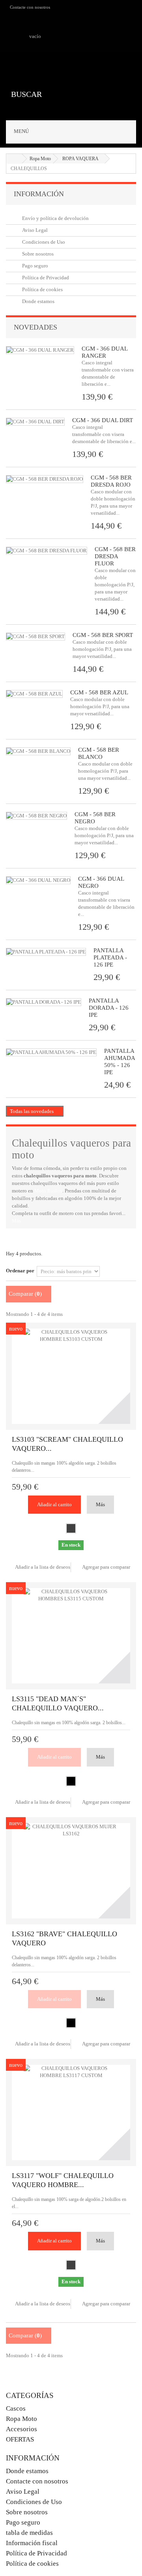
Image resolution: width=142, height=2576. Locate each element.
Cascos (16, 2408)
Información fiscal (32, 2543)
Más (16, 1221)
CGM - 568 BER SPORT (103, 635)
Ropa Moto (21, 2419)
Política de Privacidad (45, 278)
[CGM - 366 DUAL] (38, 880)
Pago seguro (35, 266)
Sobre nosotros (37, 254)
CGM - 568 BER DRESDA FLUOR (115, 556)
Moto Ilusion (48, 1191)
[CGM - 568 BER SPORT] (35, 637)
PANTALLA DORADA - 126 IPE (109, 1008)
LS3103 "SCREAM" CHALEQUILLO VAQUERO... (67, 1444)
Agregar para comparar (106, 1567)
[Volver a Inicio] (14, 159)
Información (39, 194)
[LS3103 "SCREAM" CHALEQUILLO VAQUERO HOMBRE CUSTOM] (71, 1376)
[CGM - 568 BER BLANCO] (38, 751)
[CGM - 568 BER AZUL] (34, 694)
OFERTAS (20, 2439)
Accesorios (21, 2429)
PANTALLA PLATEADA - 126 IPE (110, 957)
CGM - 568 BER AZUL (99, 692)
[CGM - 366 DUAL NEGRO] (35, 422)
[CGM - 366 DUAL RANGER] (40, 350)
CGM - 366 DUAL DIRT (103, 420)
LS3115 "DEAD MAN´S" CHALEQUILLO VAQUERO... (58, 1703)
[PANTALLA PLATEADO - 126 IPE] (46, 952)
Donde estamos (38, 301)
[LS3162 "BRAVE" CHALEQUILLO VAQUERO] (71, 1871)
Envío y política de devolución (55, 218)
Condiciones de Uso (43, 242)
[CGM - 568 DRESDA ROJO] (45, 479)
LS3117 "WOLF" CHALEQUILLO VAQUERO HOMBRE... (63, 2180)
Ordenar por (20, 1271)
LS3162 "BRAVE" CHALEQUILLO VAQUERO (64, 1938)
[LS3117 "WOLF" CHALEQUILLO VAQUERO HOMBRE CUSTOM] (71, 2113)
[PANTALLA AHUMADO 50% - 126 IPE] (51, 1052)
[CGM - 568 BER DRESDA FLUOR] (47, 551)
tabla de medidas (29, 2533)
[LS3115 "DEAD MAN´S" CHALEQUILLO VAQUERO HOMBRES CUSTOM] (71, 1636)
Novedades (35, 327)
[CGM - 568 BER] (36, 816)
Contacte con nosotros (30, 7)
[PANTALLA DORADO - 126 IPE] (44, 1002)
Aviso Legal (34, 230)
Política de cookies (42, 289)
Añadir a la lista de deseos (42, 1567)
